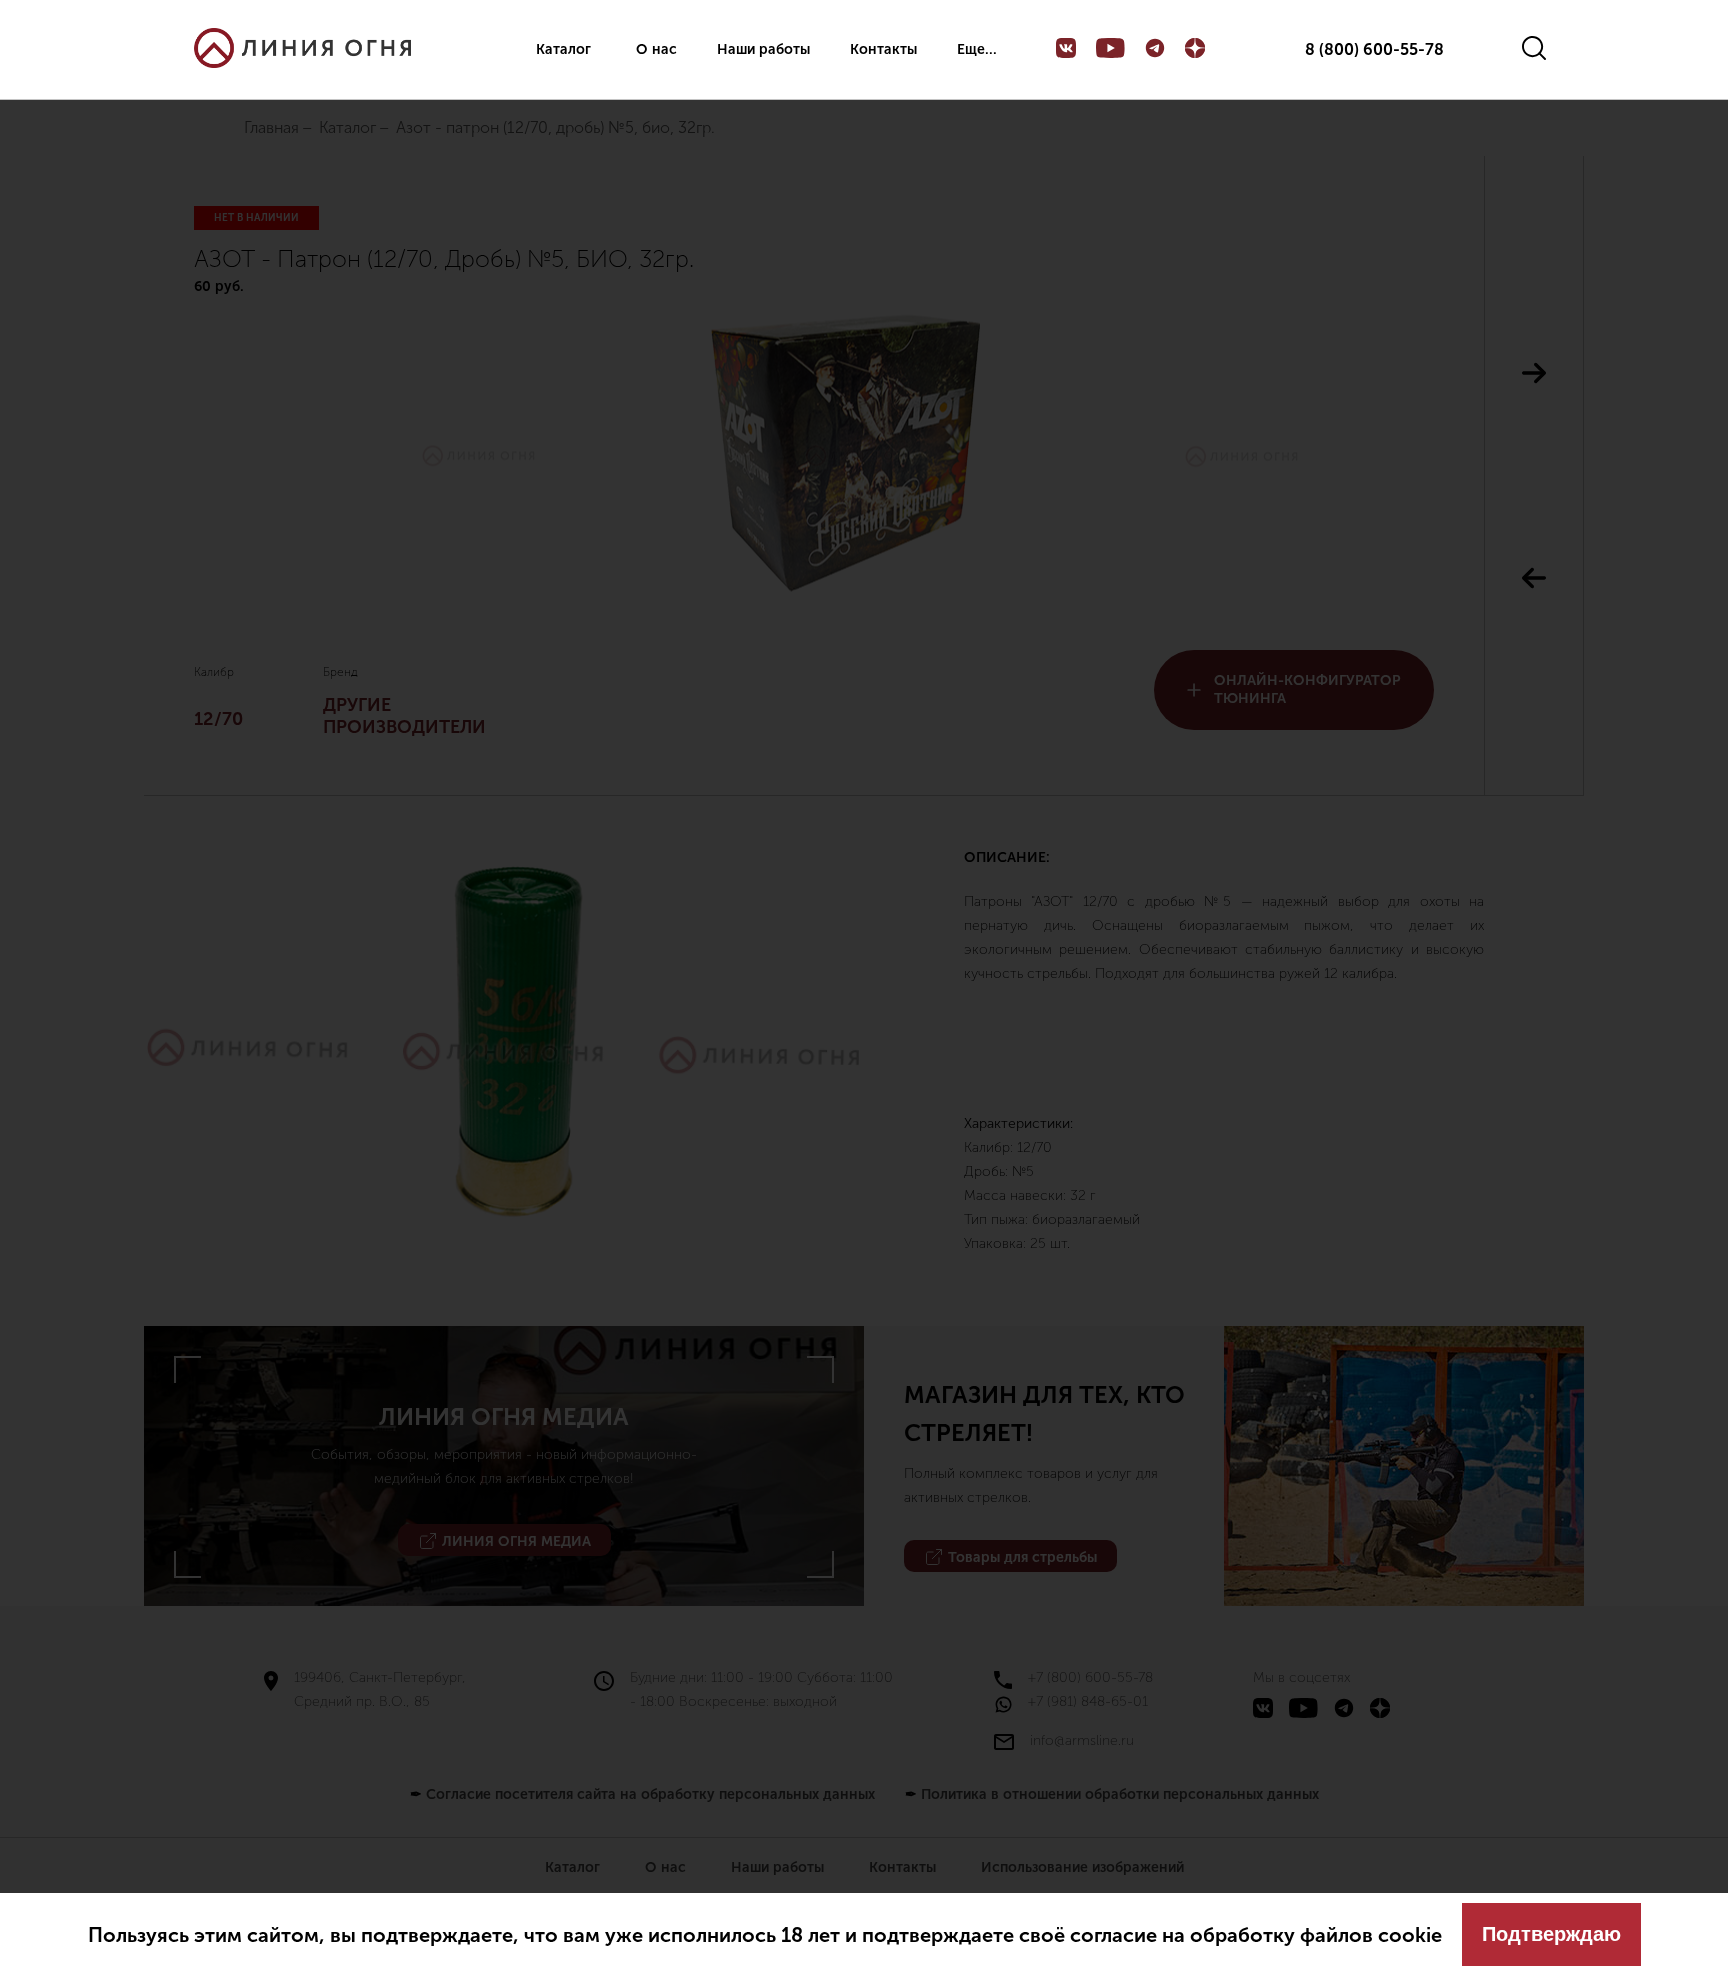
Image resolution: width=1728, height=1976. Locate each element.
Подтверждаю (1551, 1934)
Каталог (563, 49)
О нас (656, 49)
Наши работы (763, 49)
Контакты (883, 49)
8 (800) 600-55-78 (1374, 50)
